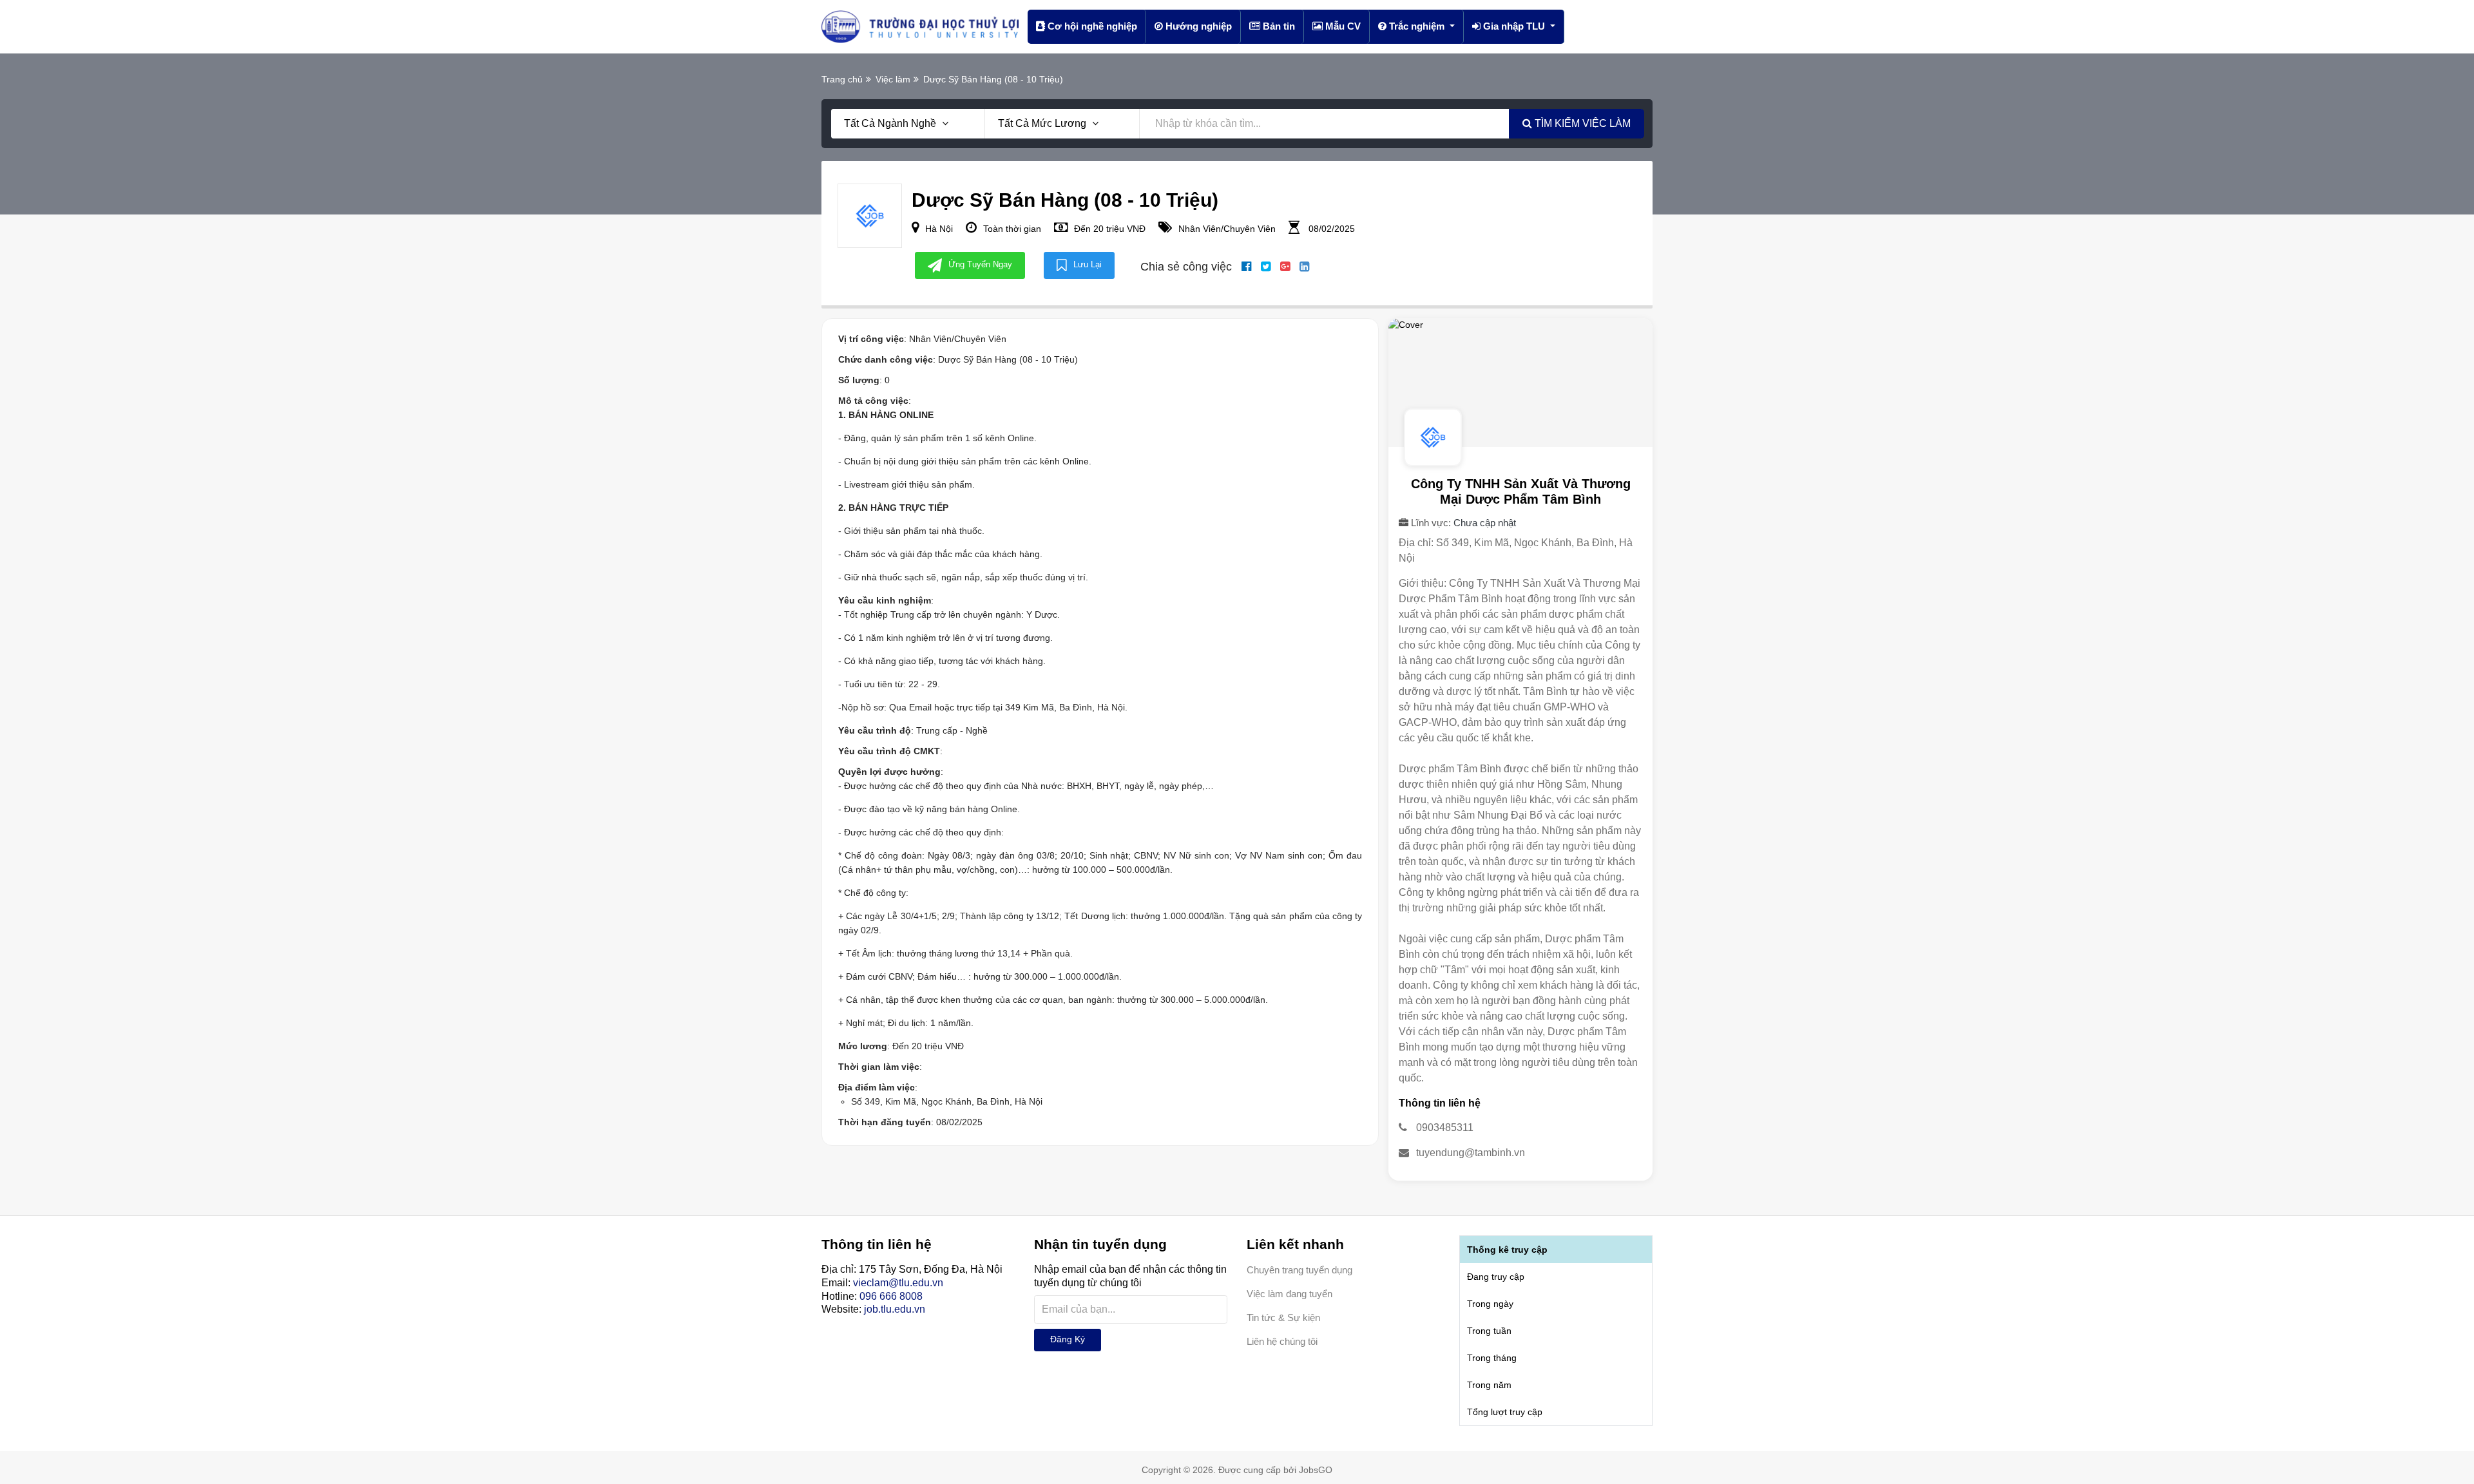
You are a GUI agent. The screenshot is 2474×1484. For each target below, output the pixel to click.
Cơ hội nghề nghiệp (1091, 26)
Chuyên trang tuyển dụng (1299, 1270)
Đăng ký (1068, 1339)
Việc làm (893, 79)
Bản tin (1278, 26)
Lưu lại (1088, 264)
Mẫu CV (1342, 26)
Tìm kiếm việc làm (1581, 123)
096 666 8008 (891, 1296)
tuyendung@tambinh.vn (1471, 1153)
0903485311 (1445, 1127)
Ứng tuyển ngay (980, 264)
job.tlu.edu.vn (895, 1309)
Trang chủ (842, 79)
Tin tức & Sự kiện (1283, 1318)
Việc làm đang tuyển (1290, 1294)
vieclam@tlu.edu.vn (898, 1283)
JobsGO (1316, 1470)
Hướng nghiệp (1197, 26)
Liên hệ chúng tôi (1282, 1341)
